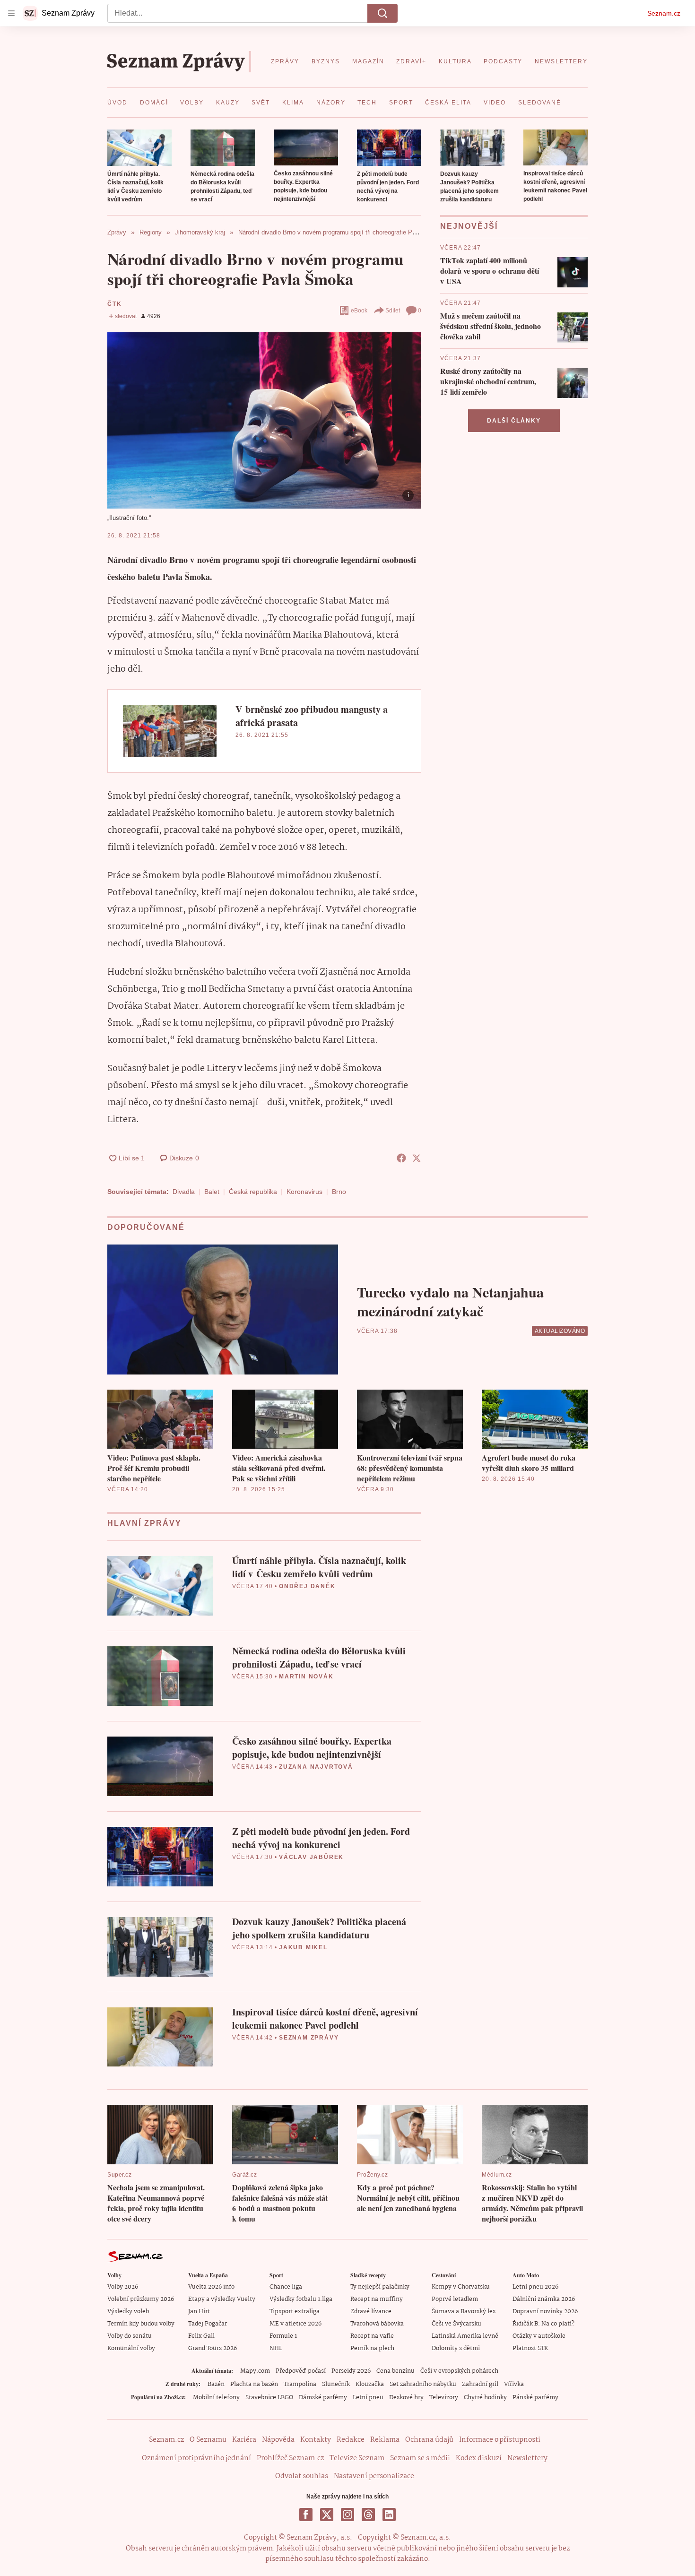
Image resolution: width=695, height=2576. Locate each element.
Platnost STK (530, 2348)
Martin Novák (306, 1677)
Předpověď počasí (301, 2371)
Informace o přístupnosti (500, 2440)
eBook (359, 311)
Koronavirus (304, 1192)
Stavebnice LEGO (269, 2398)
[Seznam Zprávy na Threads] (368, 2515)
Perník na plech (372, 2348)
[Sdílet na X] (417, 1158)
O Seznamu (208, 2440)
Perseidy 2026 (351, 2371)
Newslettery (527, 2458)
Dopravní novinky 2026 (545, 2312)
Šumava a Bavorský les (464, 2312)
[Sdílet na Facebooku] (401, 1158)
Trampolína (300, 2384)
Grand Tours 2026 (213, 2348)
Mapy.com (255, 2371)
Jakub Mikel (303, 1947)
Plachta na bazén (254, 2384)
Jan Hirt (199, 2312)
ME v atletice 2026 (295, 2324)
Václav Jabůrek (311, 1857)
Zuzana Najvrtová (316, 1767)
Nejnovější (469, 226)
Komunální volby (131, 2348)
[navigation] (11, 13)
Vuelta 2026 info (211, 2287)
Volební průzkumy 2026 (141, 2299)
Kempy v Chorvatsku (461, 2287)
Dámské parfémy (323, 2398)
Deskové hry (406, 2398)
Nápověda (278, 2440)
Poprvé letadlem (455, 2299)
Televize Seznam (357, 2458)
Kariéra (244, 2440)
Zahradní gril (480, 2384)
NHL (276, 2348)
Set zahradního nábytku (423, 2384)
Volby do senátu (130, 2336)
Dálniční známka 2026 (544, 2299)
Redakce (351, 2440)
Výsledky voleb (128, 2312)
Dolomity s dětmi (456, 2348)
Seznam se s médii (420, 2458)
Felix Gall (201, 2336)
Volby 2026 (123, 2287)
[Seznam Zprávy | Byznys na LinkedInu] (389, 2515)
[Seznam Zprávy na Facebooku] (306, 2515)
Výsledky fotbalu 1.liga (301, 2299)
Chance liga (286, 2287)
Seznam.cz (664, 13)
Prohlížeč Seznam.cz (290, 2458)
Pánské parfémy (535, 2398)
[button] (139, 148)
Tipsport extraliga (295, 2312)
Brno (339, 1192)
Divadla (184, 1192)
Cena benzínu (395, 2371)
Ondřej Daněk (307, 1586)
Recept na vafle (372, 2336)
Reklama (385, 2440)
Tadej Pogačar (208, 2324)
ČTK (114, 304)
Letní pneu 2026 (535, 2287)
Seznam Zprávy (309, 2038)
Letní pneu (368, 2398)
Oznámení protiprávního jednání (196, 2458)
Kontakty (316, 2440)
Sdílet (393, 311)
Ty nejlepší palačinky (380, 2287)
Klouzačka (370, 2384)
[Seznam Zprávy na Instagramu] (347, 2515)
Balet (212, 1192)
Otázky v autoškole (539, 2336)
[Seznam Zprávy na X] (327, 2515)
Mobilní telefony (216, 2398)
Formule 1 (283, 2336)
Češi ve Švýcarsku (456, 2324)
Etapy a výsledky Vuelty (222, 2299)
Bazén (216, 2384)
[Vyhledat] (382, 13)
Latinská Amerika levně (465, 2336)
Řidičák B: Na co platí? (543, 2324)
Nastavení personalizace (374, 2476)
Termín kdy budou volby (141, 2324)
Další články (514, 421)
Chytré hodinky (485, 2398)
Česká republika (253, 1192)
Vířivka (514, 2384)
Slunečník (336, 2384)
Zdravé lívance (371, 2312)
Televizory (444, 2398)
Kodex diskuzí (479, 2458)
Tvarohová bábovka (377, 2324)
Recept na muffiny (377, 2299)
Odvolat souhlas (302, 2476)
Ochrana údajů (429, 2440)
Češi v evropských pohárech (459, 2371)
